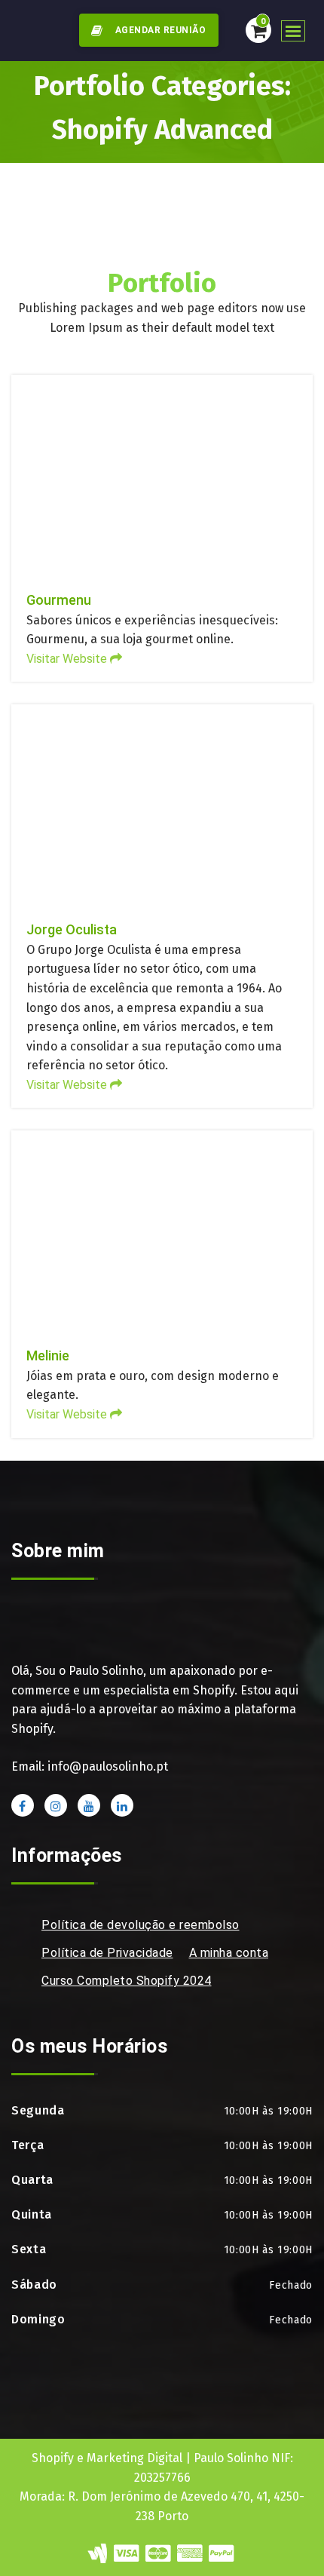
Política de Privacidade (107, 1953)
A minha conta (229, 1953)
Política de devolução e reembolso (141, 1925)
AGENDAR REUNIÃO (159, 30)
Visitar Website (162, 379)
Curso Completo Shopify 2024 (127, 1981)
